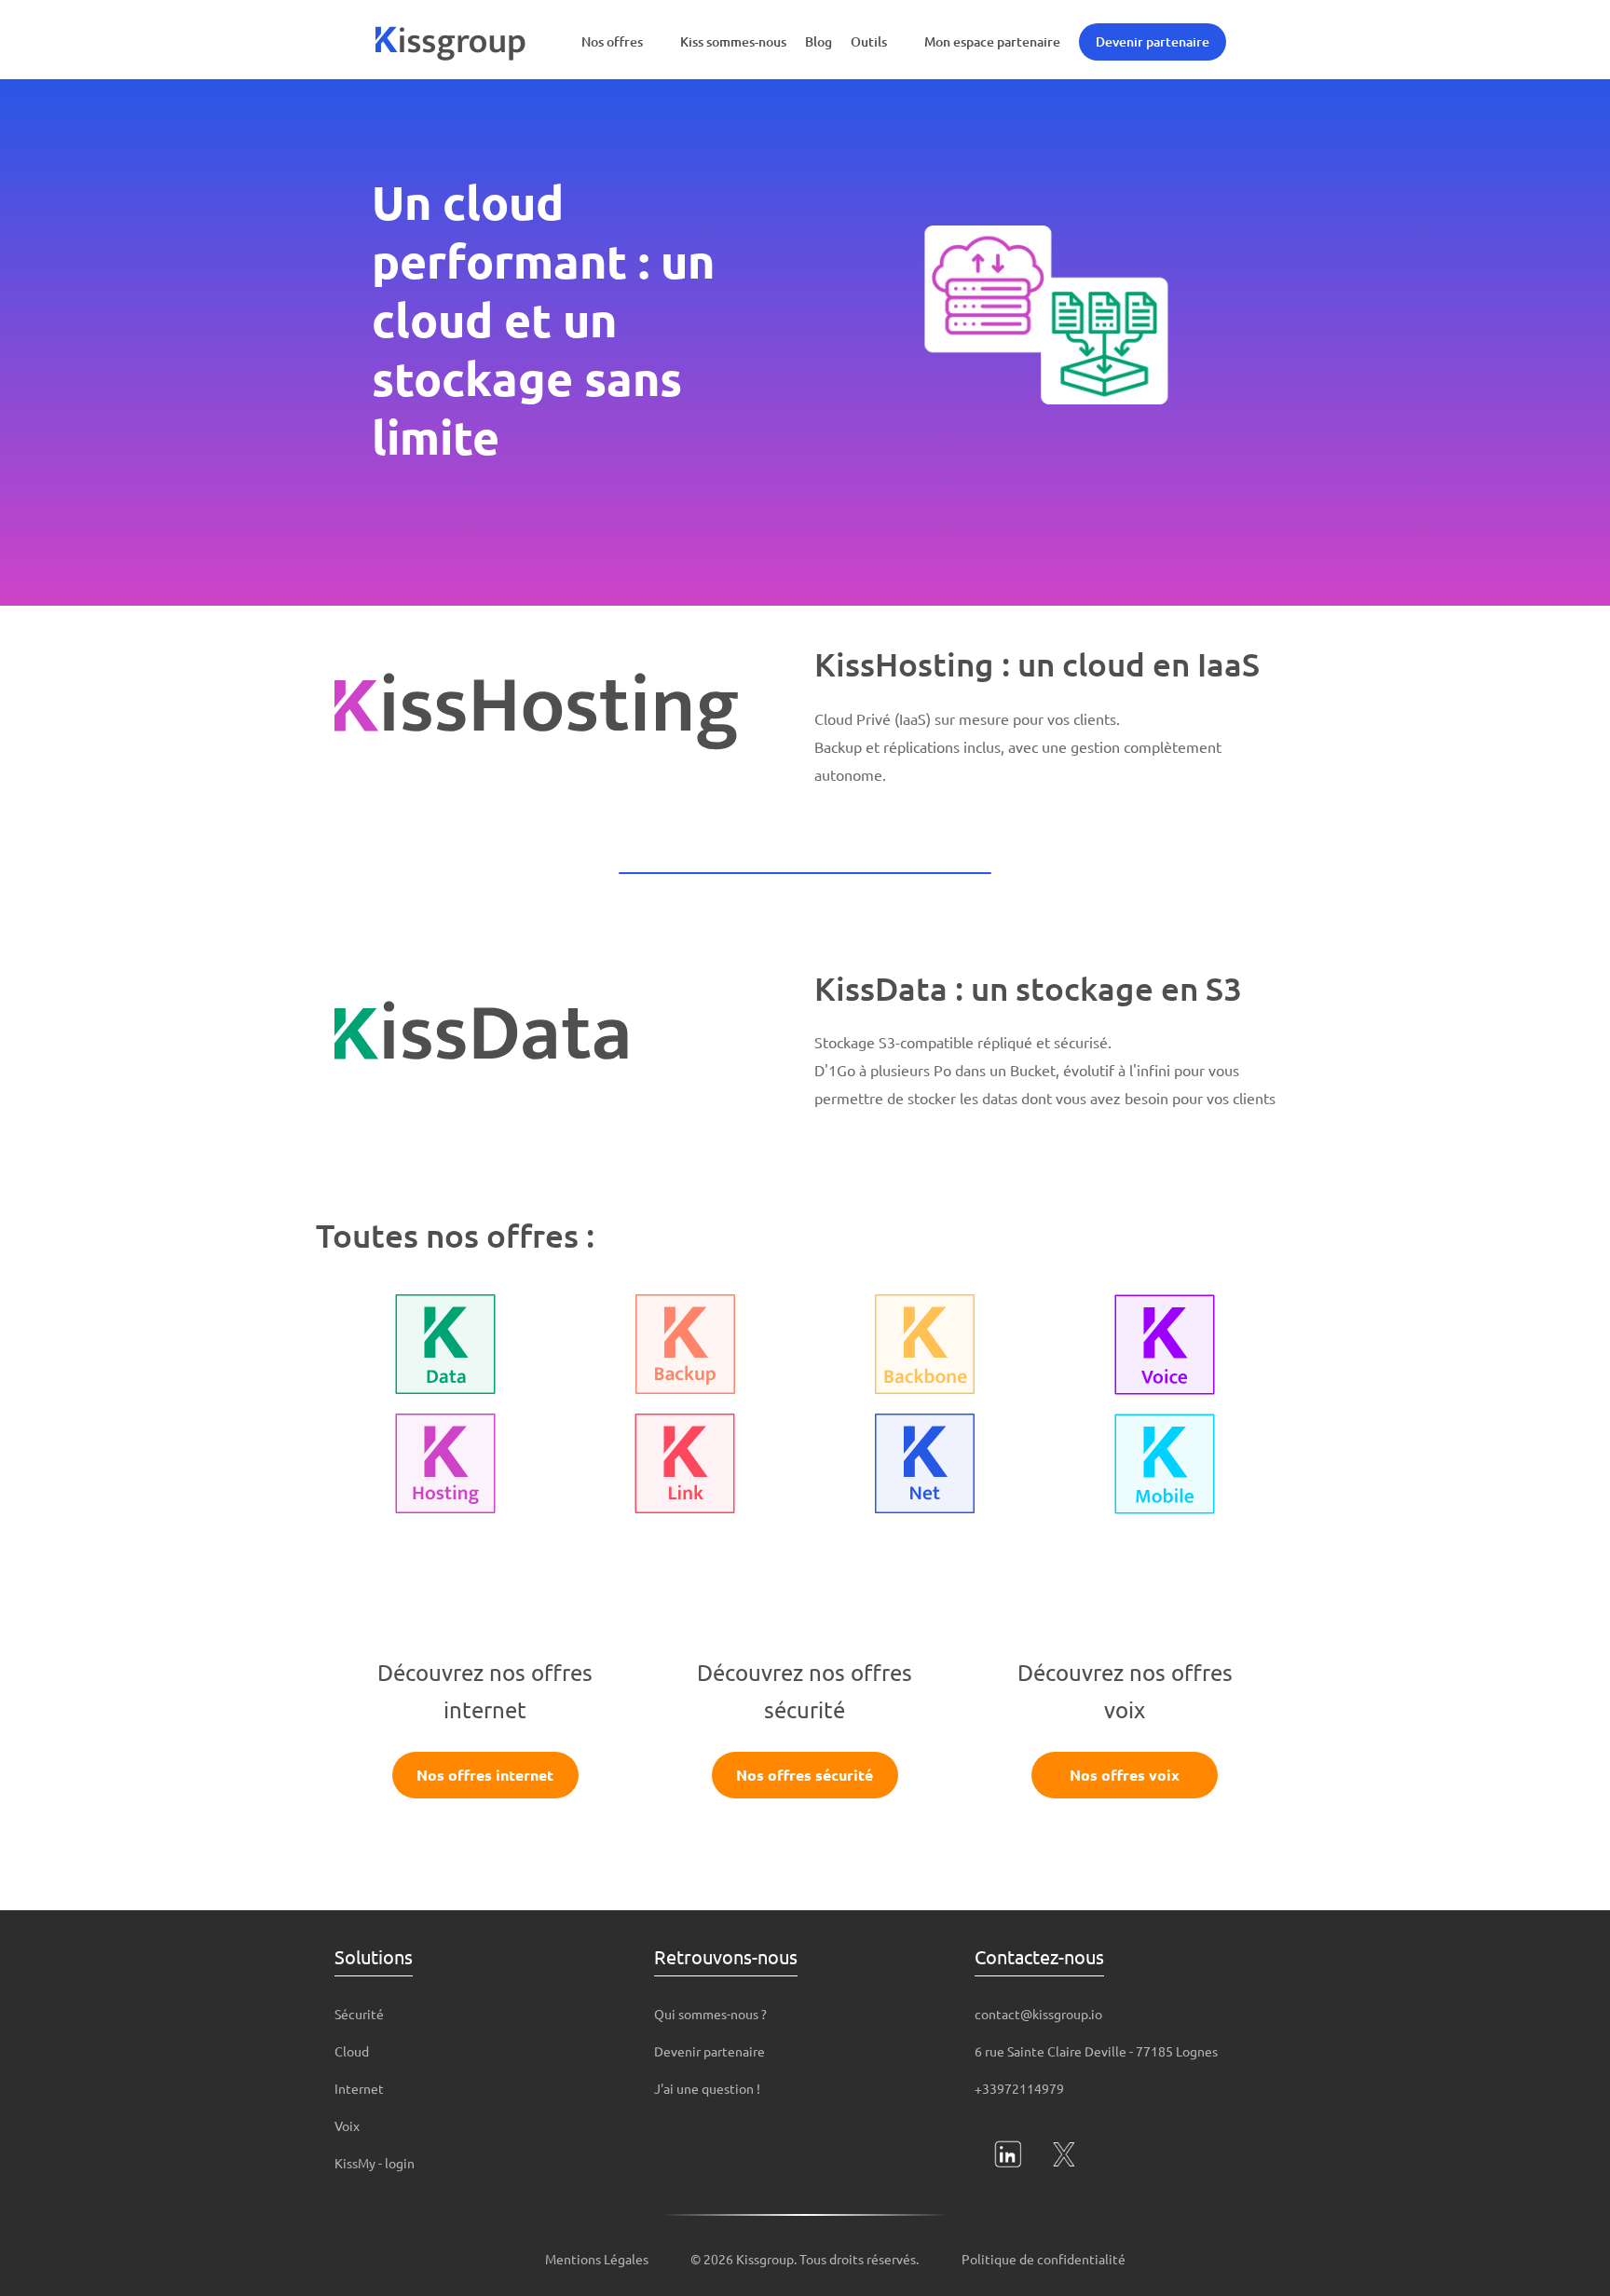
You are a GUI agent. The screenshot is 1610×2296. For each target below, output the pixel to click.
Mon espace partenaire (992, 41)
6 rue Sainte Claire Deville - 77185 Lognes (1096, 2051)
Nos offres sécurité (805, 1775)
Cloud (352, 2051)
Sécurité (359, 2014)
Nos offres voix (1125, 1775)
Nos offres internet (485, 1775)
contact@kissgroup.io (1038, 2014)
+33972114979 (1019, 2088)
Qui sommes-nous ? (710, 2014)
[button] (621, 42)
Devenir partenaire (1153, 41)
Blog (819, 41)
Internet (359, 2088)
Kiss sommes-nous (733, 41)
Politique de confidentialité (1044, 2259)
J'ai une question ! (707, 2088)
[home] (451, 42)
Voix (347, 2125)
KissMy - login (375, 2163)
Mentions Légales (597, 2259)
